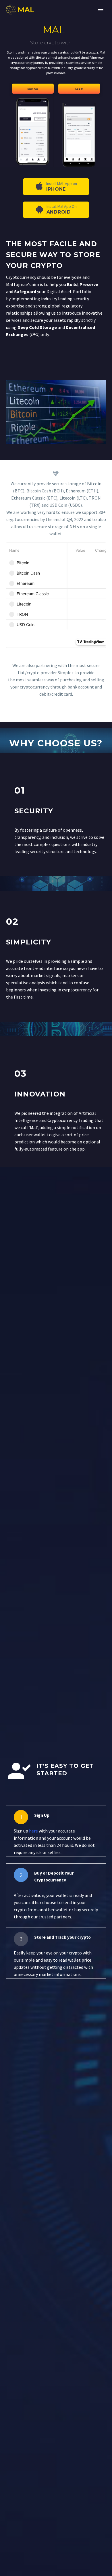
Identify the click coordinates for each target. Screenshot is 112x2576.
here (33, 1831)
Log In (79, 89)
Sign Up (33, 89)
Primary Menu (101, 9)
